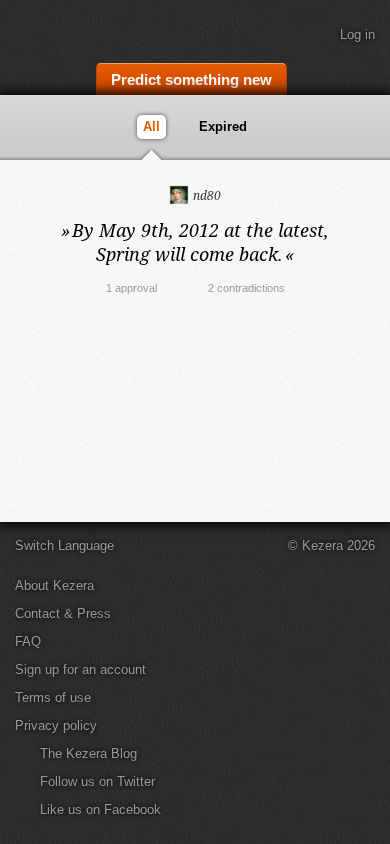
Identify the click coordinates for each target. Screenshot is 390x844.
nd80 (205, 195)
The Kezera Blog (88, 753)
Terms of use (53, 697)
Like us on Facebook (100, 809)
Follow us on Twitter (97, 781)
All (151, 126)
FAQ (28, 641)
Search (365, 77)
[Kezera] (82, 28)
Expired (223, 126)
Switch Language (64, 545)
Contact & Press (63, 613)
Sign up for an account (80, 669)
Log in (357, 34)
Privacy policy (56, 725)
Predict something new (191, 79)
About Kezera (54, 585)
